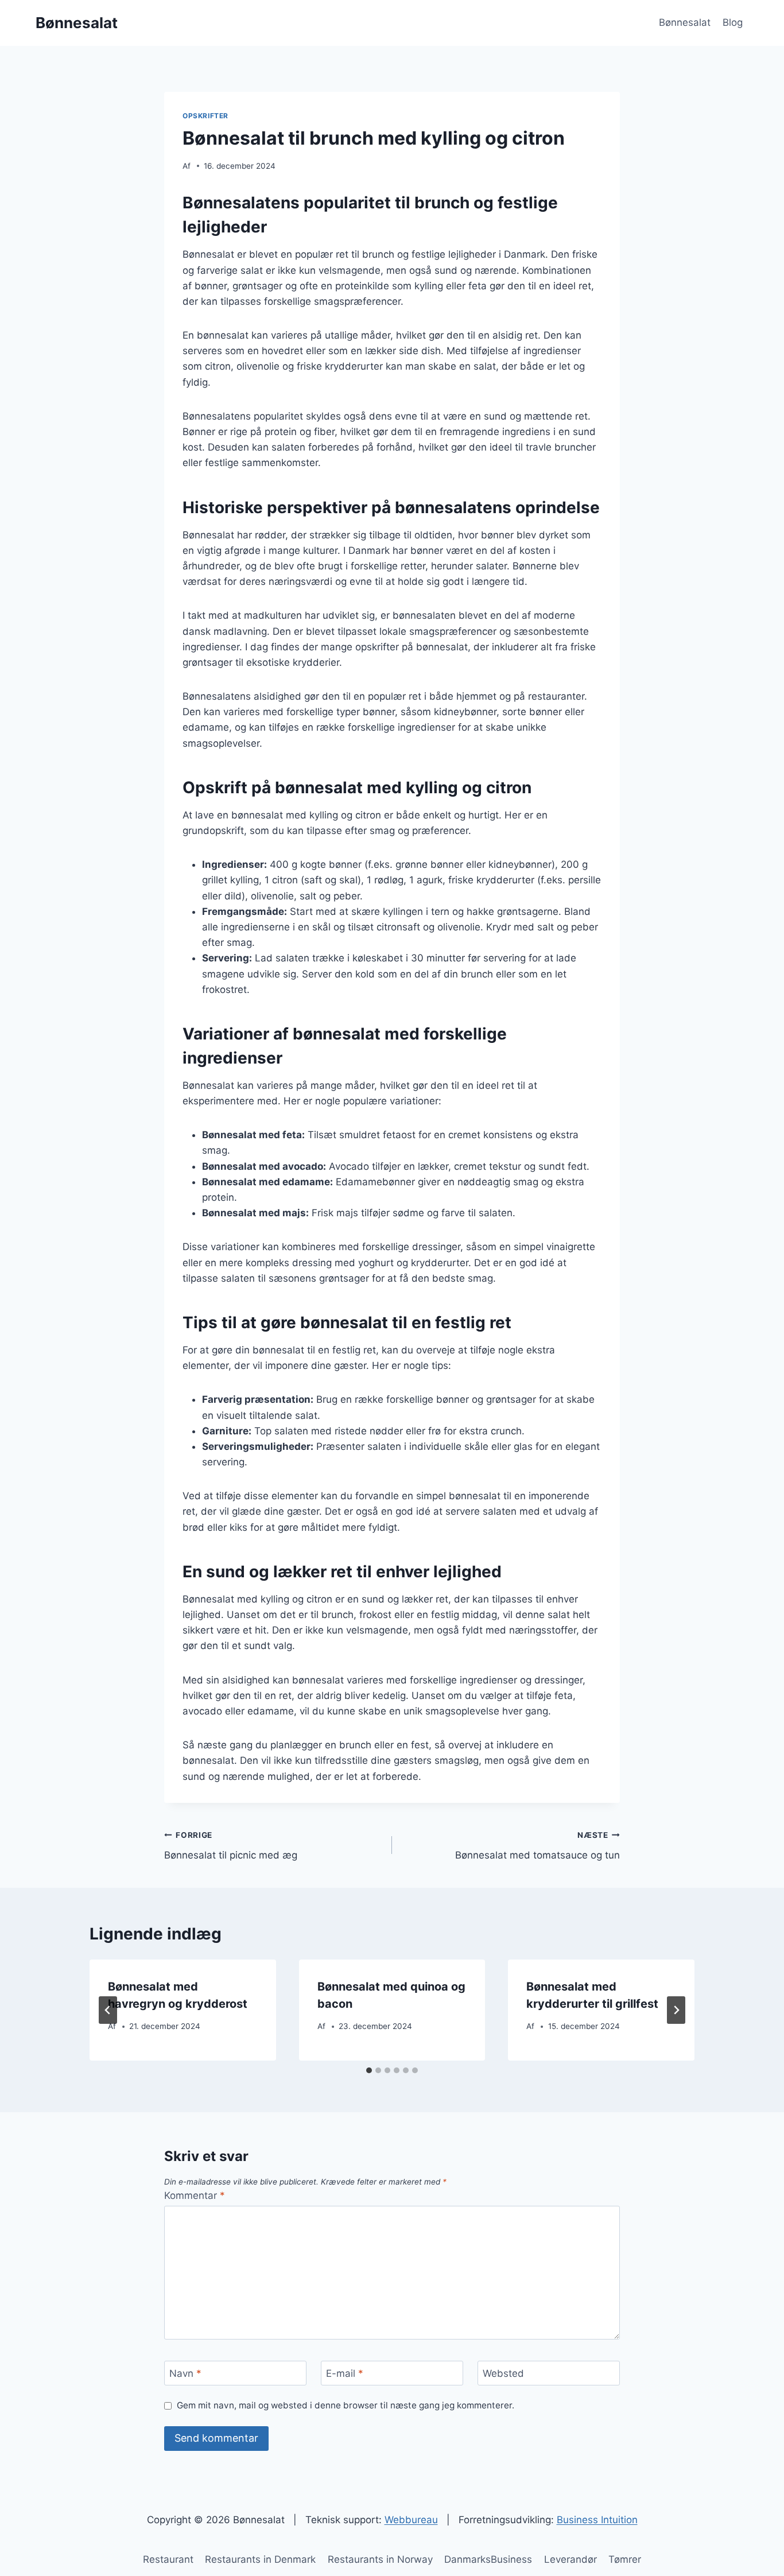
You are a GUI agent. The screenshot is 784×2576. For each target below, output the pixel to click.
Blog (733, 22)
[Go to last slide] (108, 2010)
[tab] (369, 2070)
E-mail (345, 2373)
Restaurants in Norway (380, 2559)
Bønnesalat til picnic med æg (231, 1846)
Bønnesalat (685, 22)
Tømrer (625, 2559)
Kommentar (195, 2195)
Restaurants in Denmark (260, 2559)
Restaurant (168, 2559)
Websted (503, 2373)
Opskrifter (205, 116)
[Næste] (676, 2010)
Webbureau (411, 2520)
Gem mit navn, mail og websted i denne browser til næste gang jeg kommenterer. (346, 2405)
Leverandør (570, 2559)
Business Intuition (597, 2520)
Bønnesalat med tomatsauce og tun (537, 1846)
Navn (185, 2373)
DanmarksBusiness (488, 2559)
